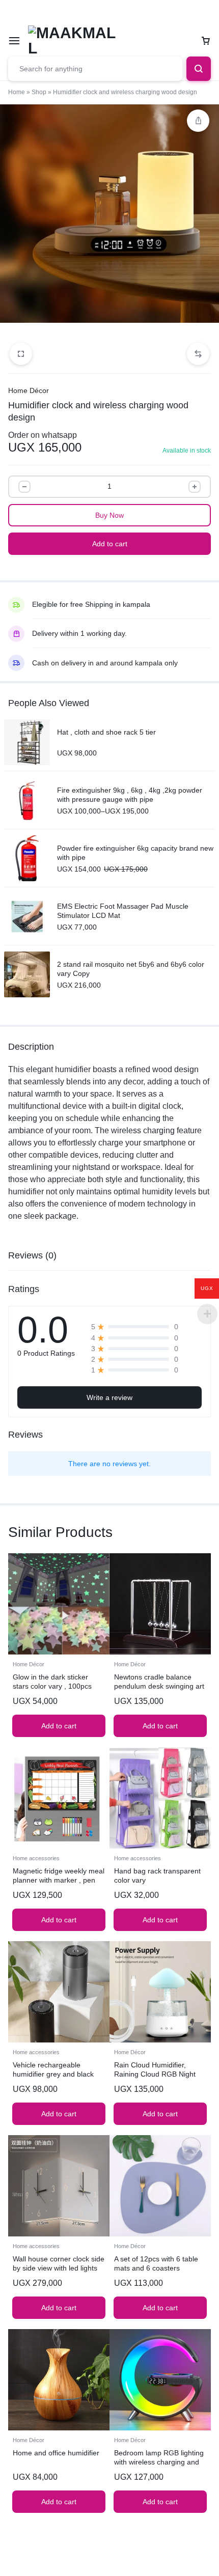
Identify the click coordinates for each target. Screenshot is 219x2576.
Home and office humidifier (56, 2453)
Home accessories (36, 1858)
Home (17, 92)
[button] (198, 354)
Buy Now (109, 515)
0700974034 (88, 12)
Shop (39, 92)
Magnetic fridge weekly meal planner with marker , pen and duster (59, 1880)
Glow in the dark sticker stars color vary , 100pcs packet (52, 1686)
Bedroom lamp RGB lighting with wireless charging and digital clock (159, 2462)
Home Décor (29, 390)
